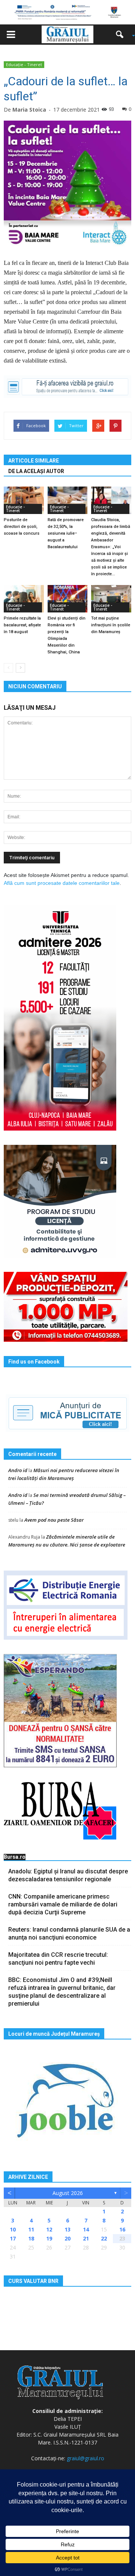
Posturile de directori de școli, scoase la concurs (22, 527)
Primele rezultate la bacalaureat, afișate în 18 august (22, 625)
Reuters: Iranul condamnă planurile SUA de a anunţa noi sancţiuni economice (69, 1934)
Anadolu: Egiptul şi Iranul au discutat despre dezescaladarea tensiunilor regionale (68, 1875)
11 (31, 2229)
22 (104, 2238)
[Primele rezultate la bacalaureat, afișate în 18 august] (24, 599)
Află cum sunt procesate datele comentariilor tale (62, 883)
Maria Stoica (29, 110)
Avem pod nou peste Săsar (54, 1520)
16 (122, 2229)
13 (67, 2229)
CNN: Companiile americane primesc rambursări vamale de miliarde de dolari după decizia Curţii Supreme (63, 1904)
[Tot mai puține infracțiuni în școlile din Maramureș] (111, 599)
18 (31, 2238)
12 (49, 2229)
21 (86, 2238)
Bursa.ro (15, 1857)
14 (86, 2229)
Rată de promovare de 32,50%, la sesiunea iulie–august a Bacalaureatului (66, 533)
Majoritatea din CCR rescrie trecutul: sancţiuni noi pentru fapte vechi (58, 1959)
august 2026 (68, 2193)
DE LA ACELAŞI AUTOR (36, 471)
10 (13, 2229)
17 (13, 2238)
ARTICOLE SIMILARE (34, 461)
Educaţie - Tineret (24, 64)
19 (49, 2238)
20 (67, 2238)
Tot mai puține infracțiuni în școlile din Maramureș (111, 625)
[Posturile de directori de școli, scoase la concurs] (24, 500)
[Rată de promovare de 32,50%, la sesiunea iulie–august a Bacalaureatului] (68, 500)
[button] (122, 35)
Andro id (18, 1470)
